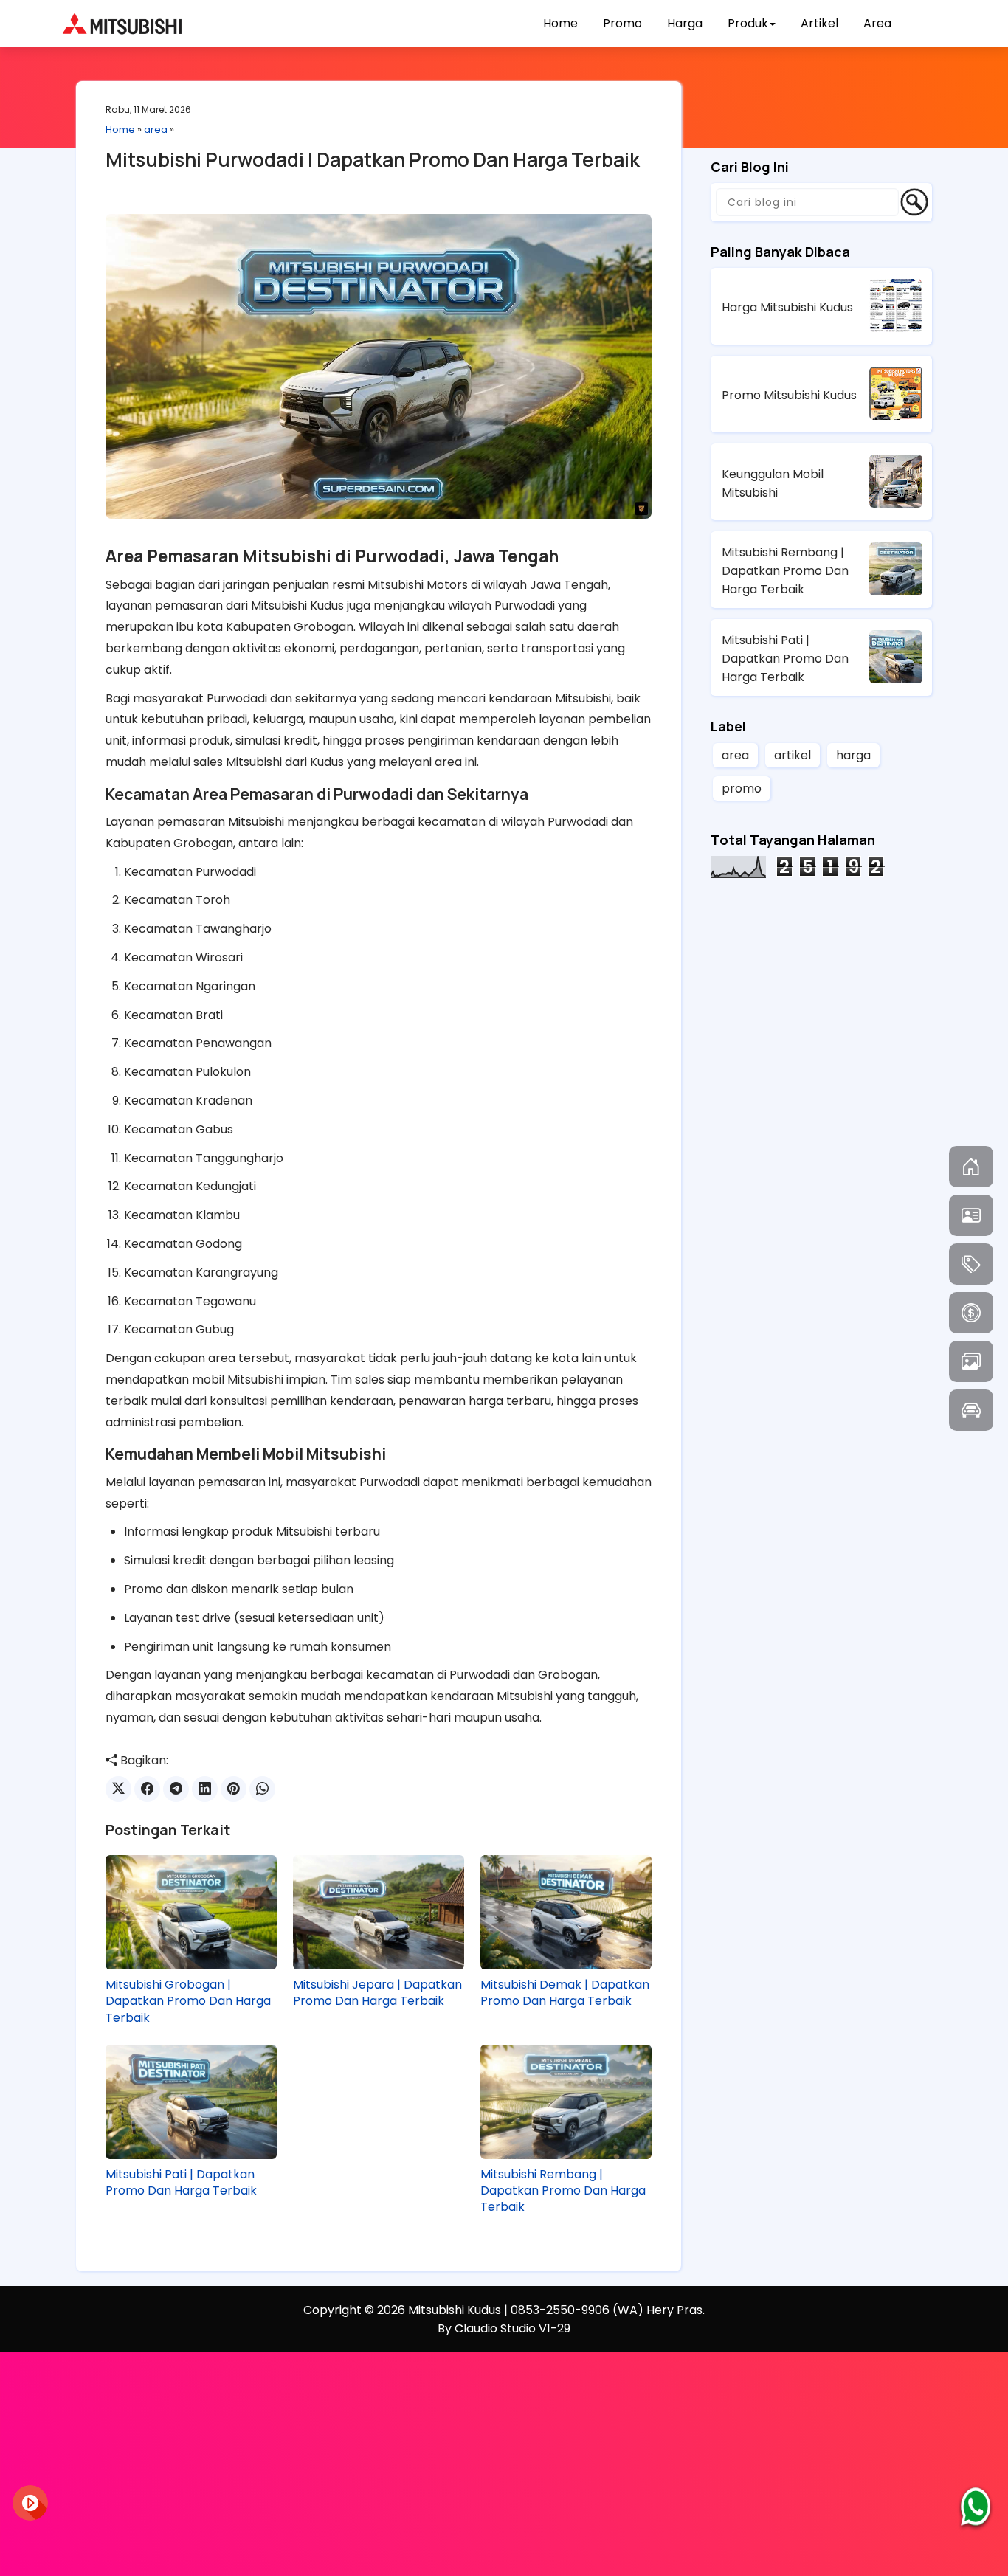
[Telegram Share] (176, 1789)
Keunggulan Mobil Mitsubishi (773, 483)
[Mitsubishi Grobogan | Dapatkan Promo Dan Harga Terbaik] (191, 1912)
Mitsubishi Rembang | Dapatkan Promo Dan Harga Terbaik (563, 2191)
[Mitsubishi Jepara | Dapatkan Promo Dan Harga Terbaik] (379, 1912)
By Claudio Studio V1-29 (504, 2328)
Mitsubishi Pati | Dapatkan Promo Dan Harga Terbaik (181, 2183)
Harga (685, 23)
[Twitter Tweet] (118, 1789)
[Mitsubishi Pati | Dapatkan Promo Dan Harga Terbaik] (191, 2102)
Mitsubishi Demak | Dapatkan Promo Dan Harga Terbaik (565, 1993)
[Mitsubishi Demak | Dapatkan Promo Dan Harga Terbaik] (566, 1912)
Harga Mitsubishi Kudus (787, 307)
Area (877, 23)
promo (742, 788)
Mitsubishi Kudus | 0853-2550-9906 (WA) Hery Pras (555, 2310)
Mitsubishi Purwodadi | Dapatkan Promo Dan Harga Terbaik (373, 159)
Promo (622, 23)
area (156, 130)
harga (853, 755)
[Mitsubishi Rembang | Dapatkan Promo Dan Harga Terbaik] (566, 2102)
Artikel (819, 23)
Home (560, 23)
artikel (793, 755)
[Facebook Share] (147, 1789)
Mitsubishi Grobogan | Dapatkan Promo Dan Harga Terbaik (188, 2002)
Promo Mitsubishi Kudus (789, 395)
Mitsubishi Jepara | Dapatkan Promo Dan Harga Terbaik (377, 1993)
